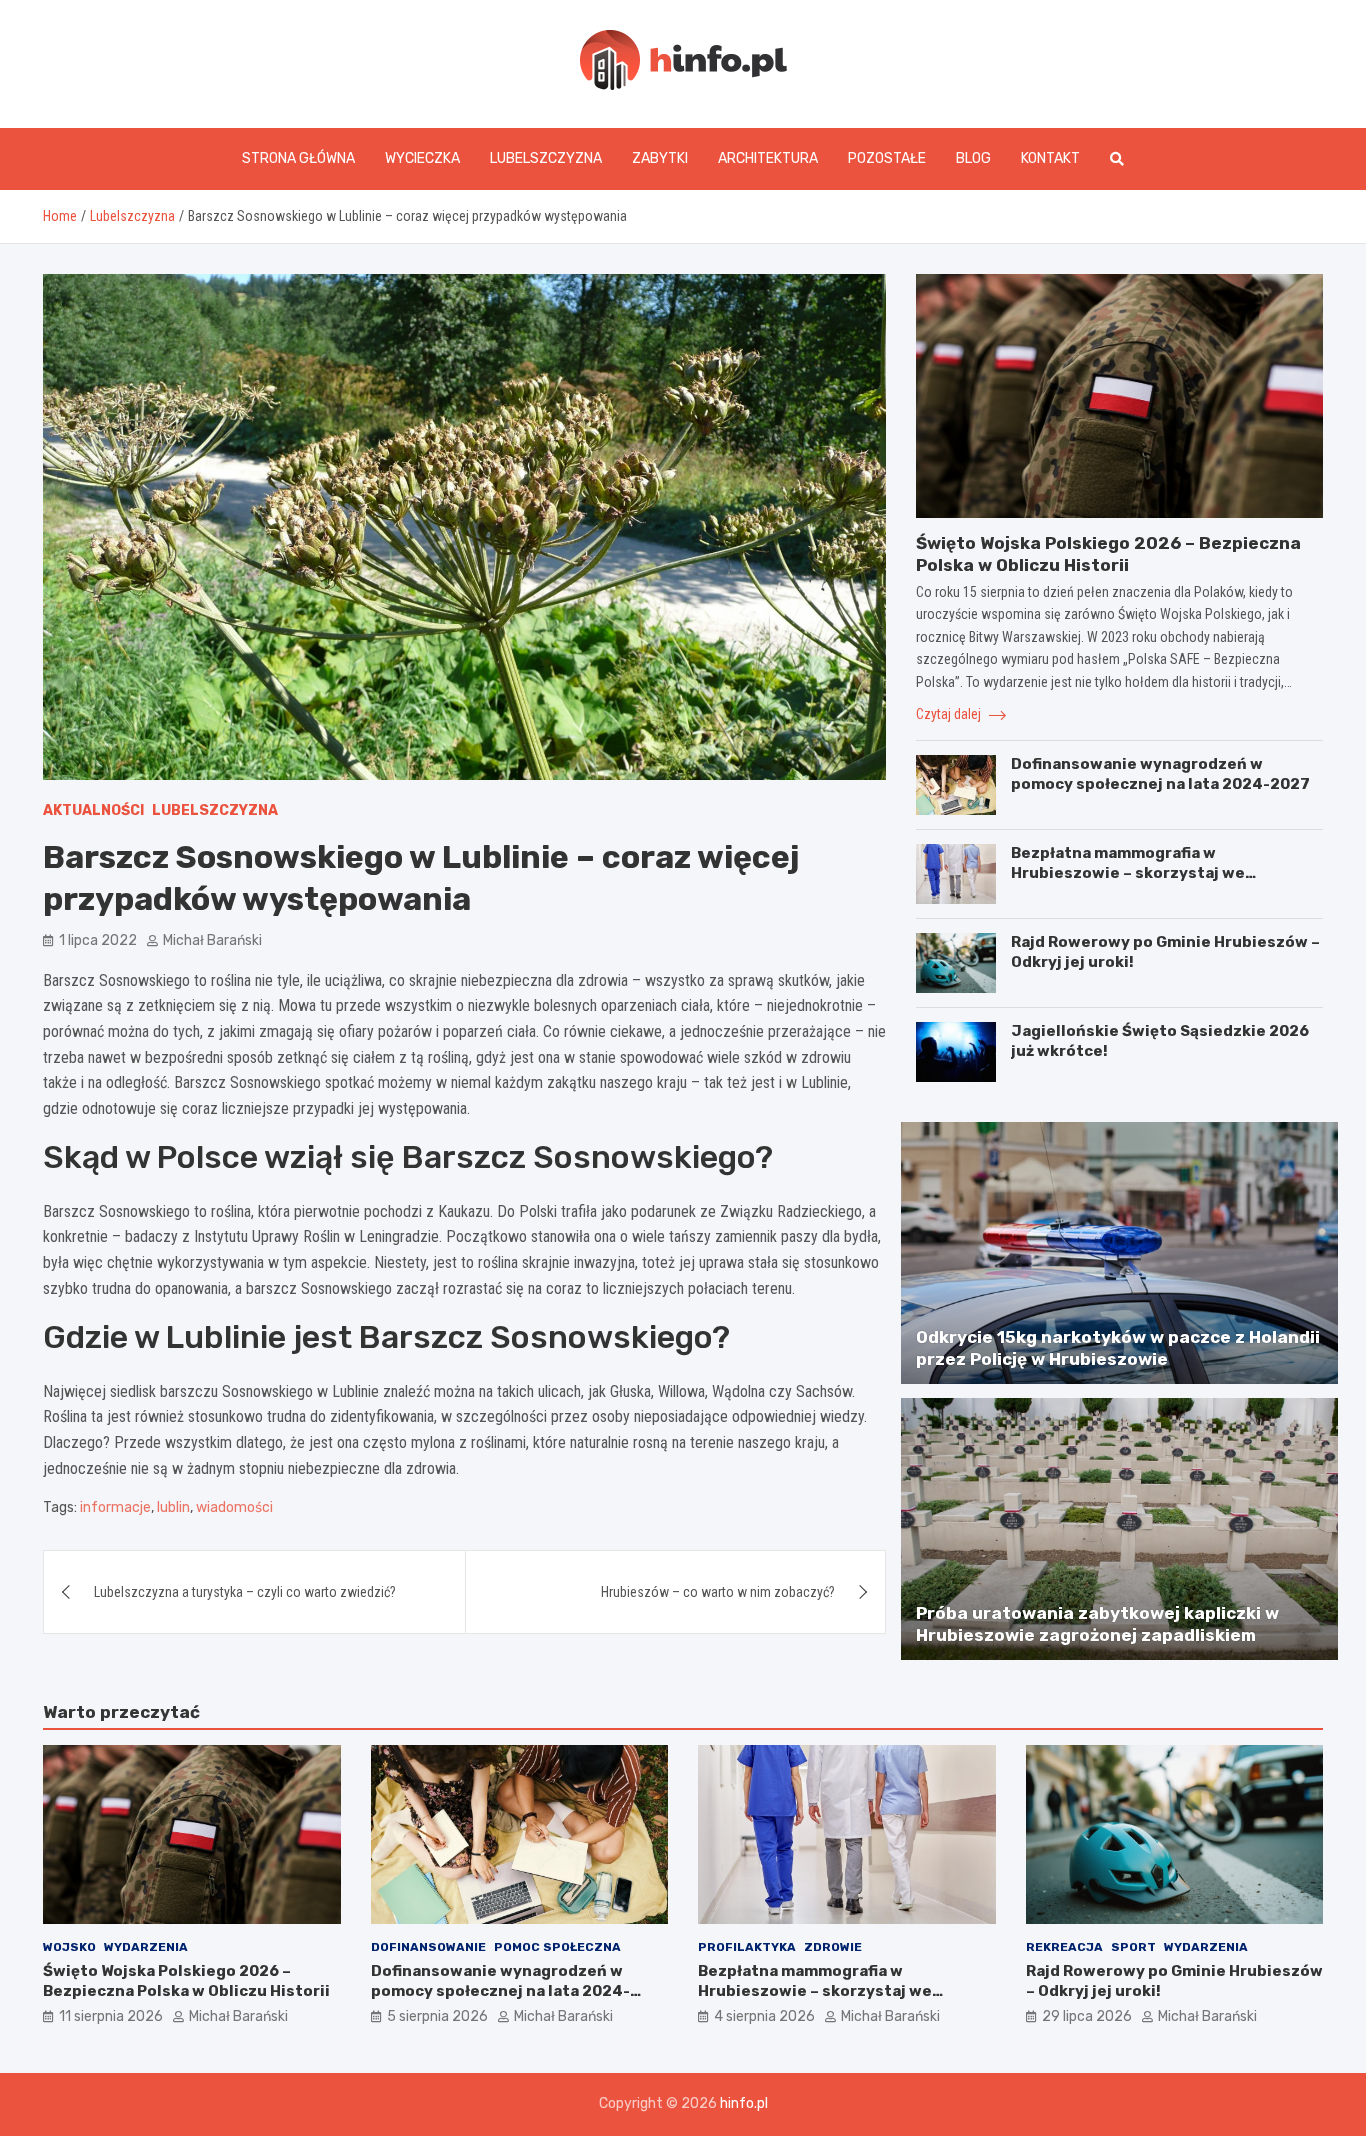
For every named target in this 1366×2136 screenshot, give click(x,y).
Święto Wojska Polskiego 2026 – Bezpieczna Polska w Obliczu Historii (186, 1981)
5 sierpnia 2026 (437, 2016)
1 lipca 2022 (98, 940)
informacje (115, 1507)
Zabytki (660, 158)
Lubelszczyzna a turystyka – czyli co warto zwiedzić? (245, 1592)
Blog (973, 158)
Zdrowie (833, 1947)
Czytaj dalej (950, 714)
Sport (1133, 1947)
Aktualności (93, 810)
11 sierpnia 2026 (111, 2016)
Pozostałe (887, 158)
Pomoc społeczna (557, 1947)
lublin (173, 1507)
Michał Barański (212, 940)
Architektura (768, 158)
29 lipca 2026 (1087, 2016)
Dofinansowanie (428, 1947)
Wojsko (69, 1947)
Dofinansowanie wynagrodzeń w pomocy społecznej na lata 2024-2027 (1160, 774)
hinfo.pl (744, 2103)
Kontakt (1050, 158)
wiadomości (234, 1507)
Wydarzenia (146, 1947)
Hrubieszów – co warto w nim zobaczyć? (718, 1592)
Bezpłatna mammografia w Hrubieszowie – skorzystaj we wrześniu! (1128, 872)
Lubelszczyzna (546, 158)
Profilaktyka (747, 1947)
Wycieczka (422, 158)
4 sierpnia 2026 (764, 2016)
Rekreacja (1064, 1947)
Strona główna (298, 158)
